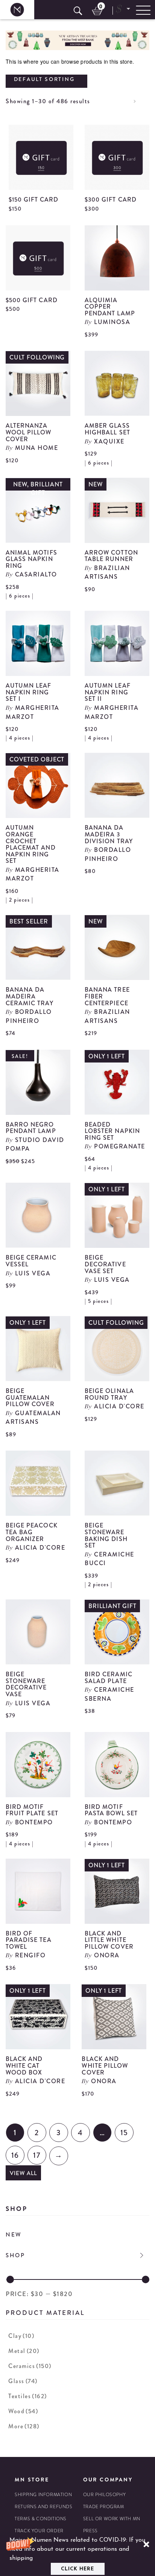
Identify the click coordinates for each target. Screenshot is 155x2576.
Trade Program (104, 2507)
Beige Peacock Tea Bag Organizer (32, 1532)
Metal (24, 2351)
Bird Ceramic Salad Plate (109, 1678)
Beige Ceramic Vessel (31, 1261)
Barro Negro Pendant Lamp (31, 1128)
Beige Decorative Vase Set (105, 1264)
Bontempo (34, 1822)
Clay (21, 2336)
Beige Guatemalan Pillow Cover (30, 1397)
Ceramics (30, 2366)
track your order (39, 2531)
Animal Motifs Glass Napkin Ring (31, 559)
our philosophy (104, 2495)
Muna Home (37, 448)
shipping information (43, 2495)
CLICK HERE (77, 2569)
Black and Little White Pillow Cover (109, 1940)
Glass (23, 2381)
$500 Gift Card (32, 300)
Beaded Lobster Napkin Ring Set (112, 1131)
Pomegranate (120, 1146)
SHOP (15, 2255)
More (24, 2426)
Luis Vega (33, 1273)
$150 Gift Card (34, 200)
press (90, 2531)
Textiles (28, 2396)
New (14, 2235)
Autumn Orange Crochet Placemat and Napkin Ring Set (31, 844)
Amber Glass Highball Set (107, 429)
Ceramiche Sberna (109, 1694)
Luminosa (112, 322)
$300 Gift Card (111, 200)
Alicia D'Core (119, 1406)
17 (37, 2155)
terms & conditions (41, 2519)
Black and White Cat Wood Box (24, 2065)
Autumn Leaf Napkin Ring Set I (29, 692)
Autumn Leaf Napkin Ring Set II (108, 692)
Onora (107, 1955)
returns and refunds (43, 2507)
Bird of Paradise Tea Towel (29, 1940)
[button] (77, 2555)
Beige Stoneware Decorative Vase (26, 1684)
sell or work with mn (112, 2519)
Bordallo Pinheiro (108, 854)
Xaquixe (109, 441)
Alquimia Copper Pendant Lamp (110, 307)
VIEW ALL (23, 2173)
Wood (23, 2411)
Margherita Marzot (33, 712)
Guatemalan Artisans (33, 1417)
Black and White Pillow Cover (105, 2065)
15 (124, 2133)
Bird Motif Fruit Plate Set (32, 1810)
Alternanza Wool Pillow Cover (29, 432)
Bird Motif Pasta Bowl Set (111, 1810)
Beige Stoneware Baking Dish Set (106, 1535)
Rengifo (30, 1955)
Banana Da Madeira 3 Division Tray (109, 834)
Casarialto (36, 574)
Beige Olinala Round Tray (109, 1394)
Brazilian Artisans (107, 572)
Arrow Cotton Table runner (111, 556)
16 (15, 2155)
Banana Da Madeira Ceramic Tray (30, 996)
